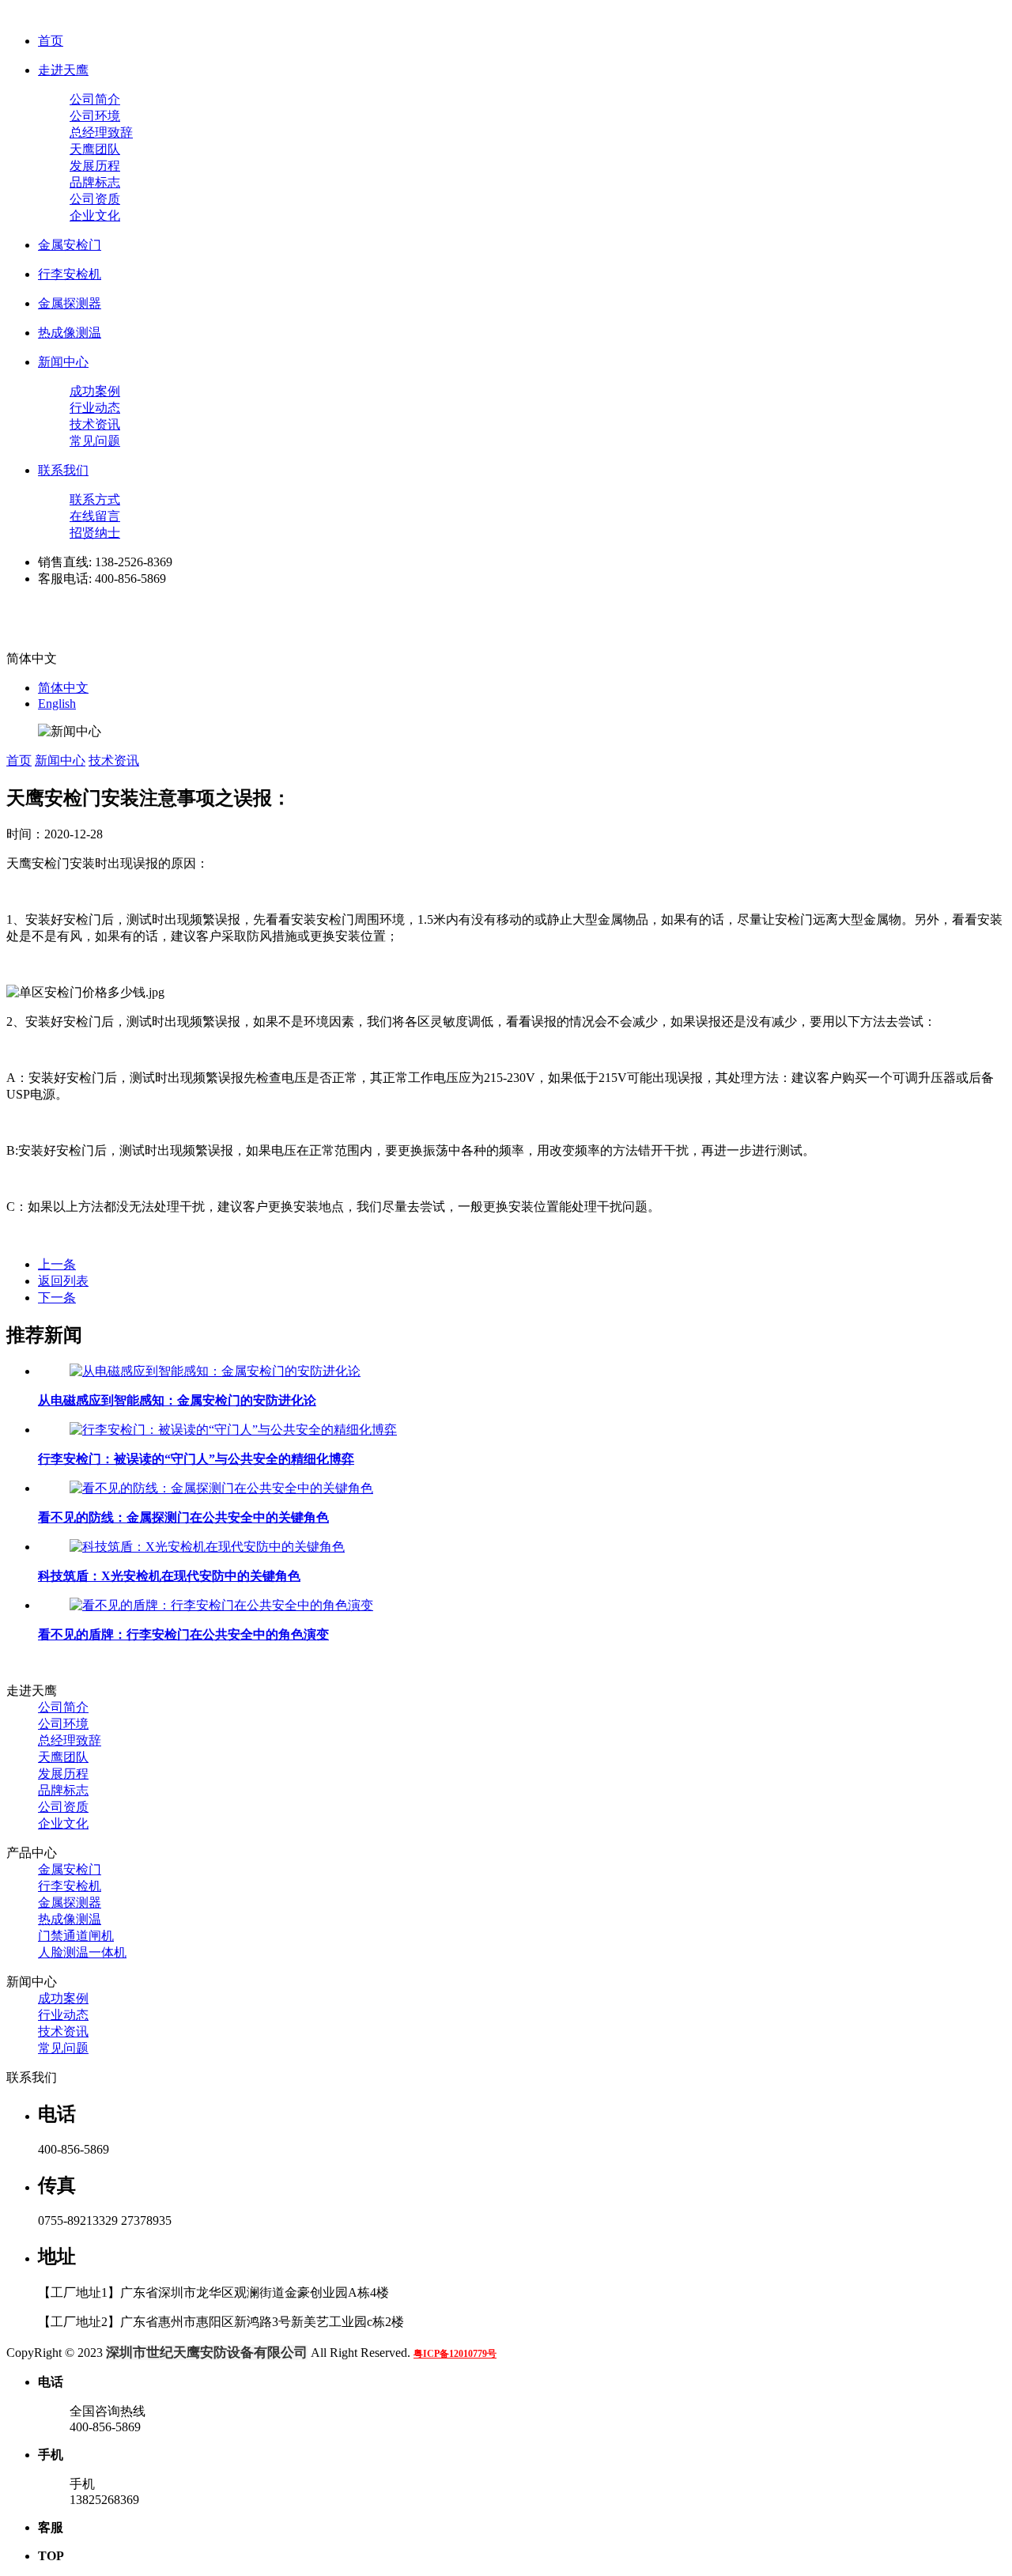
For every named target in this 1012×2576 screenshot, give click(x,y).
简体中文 (63, 688)
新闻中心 (63, 362)
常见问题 (95, 441)
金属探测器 (70, 303)
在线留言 (95, 516)
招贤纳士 (95, 533)
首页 (51, 41)
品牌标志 (95, 182)
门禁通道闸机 (76, 1936)
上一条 (57, 1264)
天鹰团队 (95, 149)
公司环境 (95, 116)
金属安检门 (70, 245)
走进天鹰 (63, 70)
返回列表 (63, 1281)
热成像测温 (70, 333)
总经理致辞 (101, 132)
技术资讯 (95, 424)
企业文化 (95, 216)
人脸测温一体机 (82, 1952)
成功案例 (95, 391)
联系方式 (95, 499)
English (57, 704)
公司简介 (95, 99)
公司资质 (95, 199)
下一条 (57, 1297)
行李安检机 (70, 274)
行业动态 (95, 408)
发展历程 (95, 166)
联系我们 (63, 470)
